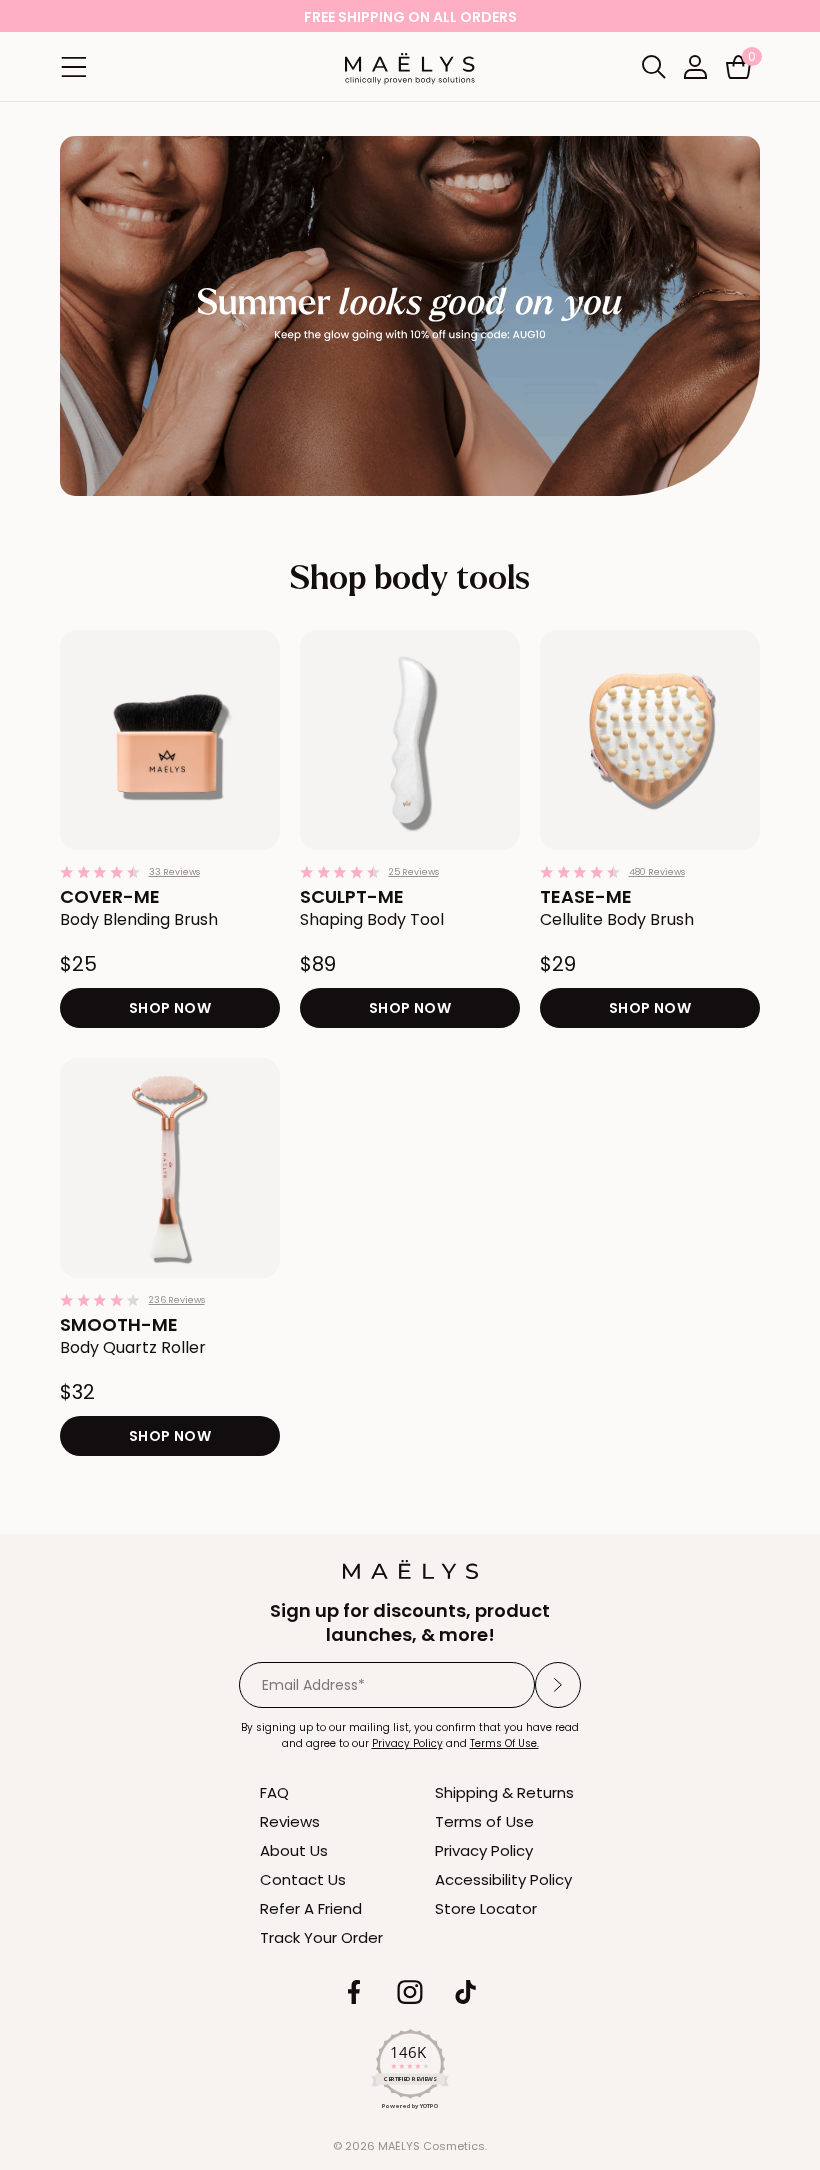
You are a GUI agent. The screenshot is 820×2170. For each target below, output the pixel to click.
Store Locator (486, 1908)
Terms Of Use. (504, 1743)
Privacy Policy (484, 1850)
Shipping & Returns (504, 1792)
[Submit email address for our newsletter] (558, 1685)
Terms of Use (484, 1821)
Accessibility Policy (503, 1879)
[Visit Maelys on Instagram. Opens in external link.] (410, 1992)
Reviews (290, 1821)
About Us (294, 1850)
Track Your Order (321, 1937)
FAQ (274, 1792)
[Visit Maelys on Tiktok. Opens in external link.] (466, 1992)
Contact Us (303, 1879)
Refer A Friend (311, 1908)
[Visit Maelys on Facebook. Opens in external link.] (354, 1992)
